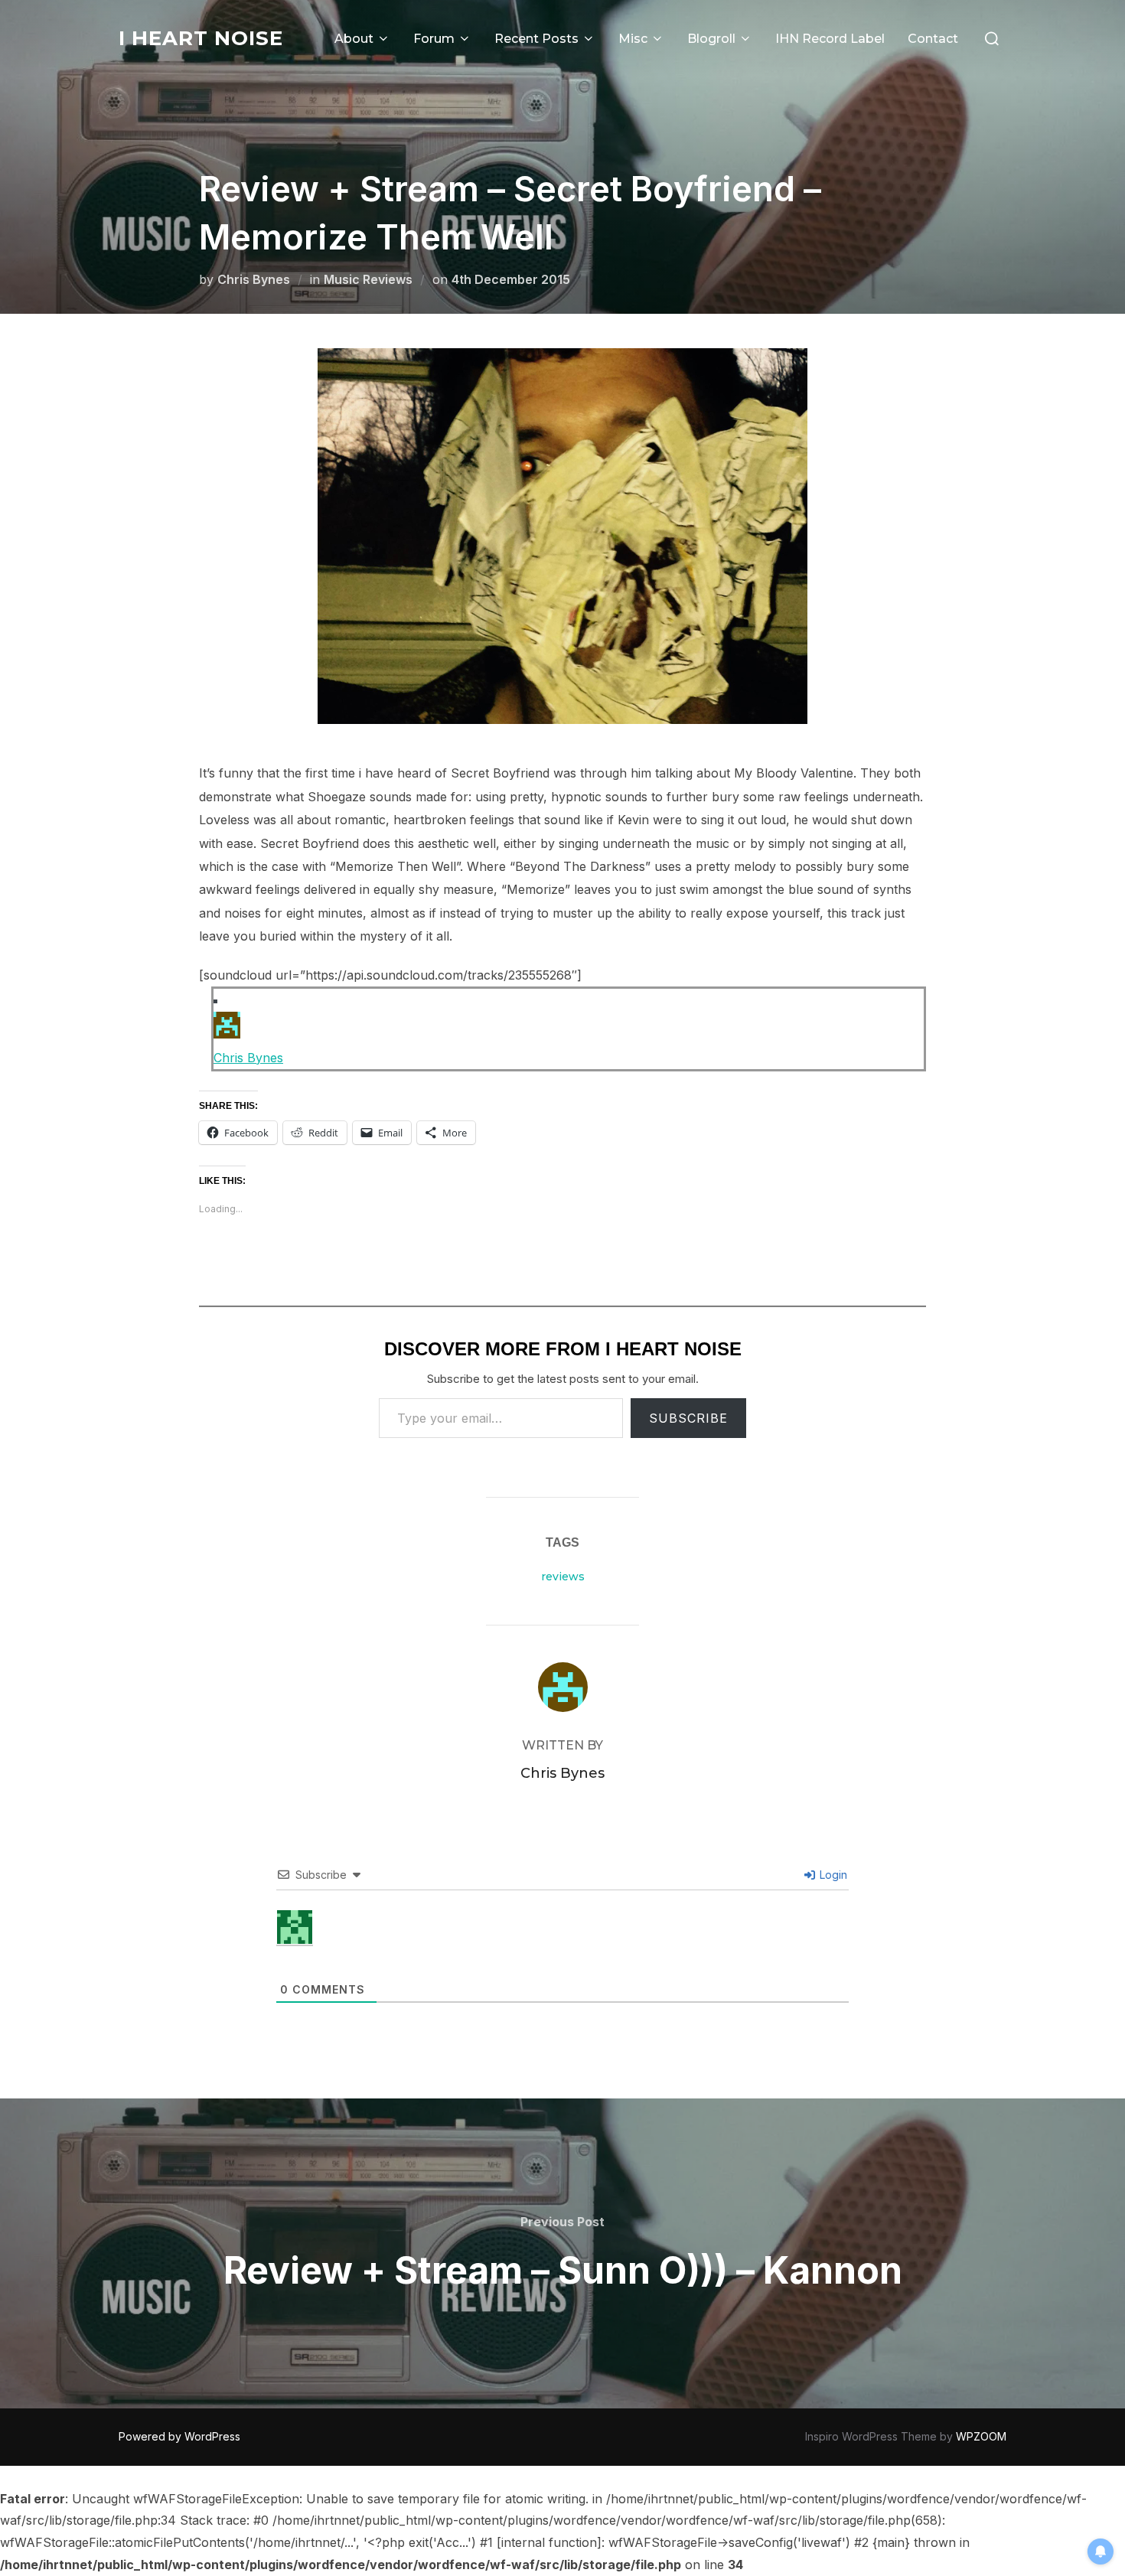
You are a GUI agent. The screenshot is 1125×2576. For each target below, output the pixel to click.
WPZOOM (981, 2436)
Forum (434, 39)
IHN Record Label (830, 39)
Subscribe (688, 1418)
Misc (633, 39)
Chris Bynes (254, 279)
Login (832, 1875)
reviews (563, 1577)
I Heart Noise (201, 38)
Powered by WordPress (179, 2436)
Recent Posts (536, 39)
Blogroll (711, 39)
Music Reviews (368, 279)
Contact (933, 39)
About (354, 39)
